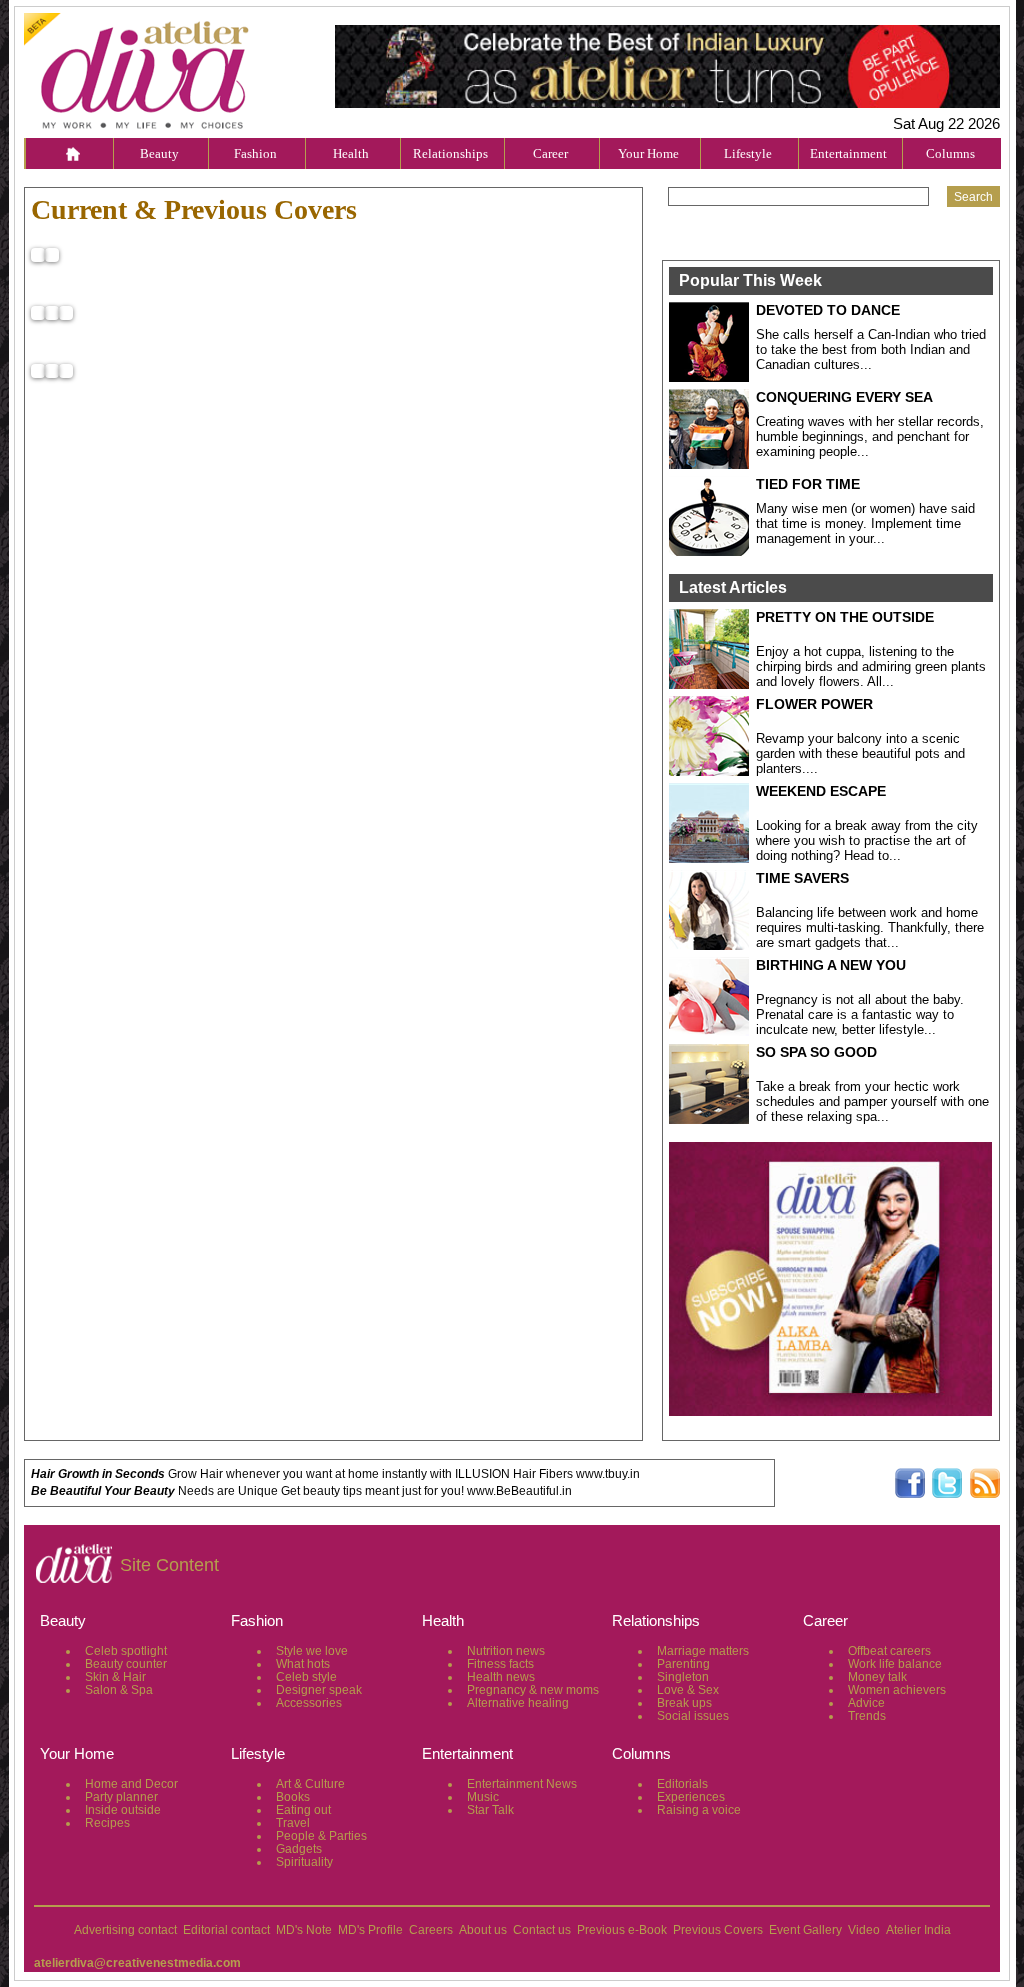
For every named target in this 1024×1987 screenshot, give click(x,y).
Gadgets (299, 1849)
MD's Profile (370, 1930)
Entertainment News (522, 1784)
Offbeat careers (889, 1651)
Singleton (683, 1677)
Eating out (303, 1810)
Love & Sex (688, 1690)
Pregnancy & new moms (533, 1690)
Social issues (693, 1716)
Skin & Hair (115, 1677)
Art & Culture (310, 1784)
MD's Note (304, 1930)
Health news (501, 1677)
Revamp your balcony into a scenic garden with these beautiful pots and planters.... (860, 753)
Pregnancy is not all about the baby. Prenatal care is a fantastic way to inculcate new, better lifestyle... (860, 1014)
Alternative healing (518, 1703)
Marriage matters (703, 1651)
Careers (431, 1930)
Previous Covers (718, 1930)
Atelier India (918, 1930)
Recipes (107, 1823)
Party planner (121, 1797)
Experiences (691, 1797)
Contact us (542, 1930)
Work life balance (895, 1664)
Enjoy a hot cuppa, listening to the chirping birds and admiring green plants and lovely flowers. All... (871, 666)
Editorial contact (226, 1930)
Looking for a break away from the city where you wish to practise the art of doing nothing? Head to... (867, 840)
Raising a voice (699, 1810)
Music (483, 1797)
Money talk (877, 1677)
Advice (866, 1703)
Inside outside (123, 1810)
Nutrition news (506, 1651)
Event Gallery (805, 1930)
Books (293, 1797)
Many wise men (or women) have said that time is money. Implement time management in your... (865, 523)
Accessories (309, 1703)
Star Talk (490, 1810)
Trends (867, 1716)
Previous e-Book (622, 1930)
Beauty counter (126, 1664)
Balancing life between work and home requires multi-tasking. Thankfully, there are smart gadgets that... (870, 927)
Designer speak (319, 1690)
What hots (303, 1664)
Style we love (312, 1651)
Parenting (683, 1664)
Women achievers (897, 1690)
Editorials (682, 1784)
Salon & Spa (119, 1690)
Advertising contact (125, 1930)
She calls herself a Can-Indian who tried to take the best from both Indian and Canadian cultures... (871, 349)
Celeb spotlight (126, 1651)
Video (864, 1930)
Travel (293, 1823)
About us (483, 1930)
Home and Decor (131, 1784)
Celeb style (306, 1677)
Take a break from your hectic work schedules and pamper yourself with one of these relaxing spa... (872, 1101)
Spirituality (304, 1862)
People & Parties (321, 1836)
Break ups (684, 1703)
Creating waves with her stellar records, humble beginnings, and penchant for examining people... (870, 436)
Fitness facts (500, 1664)
